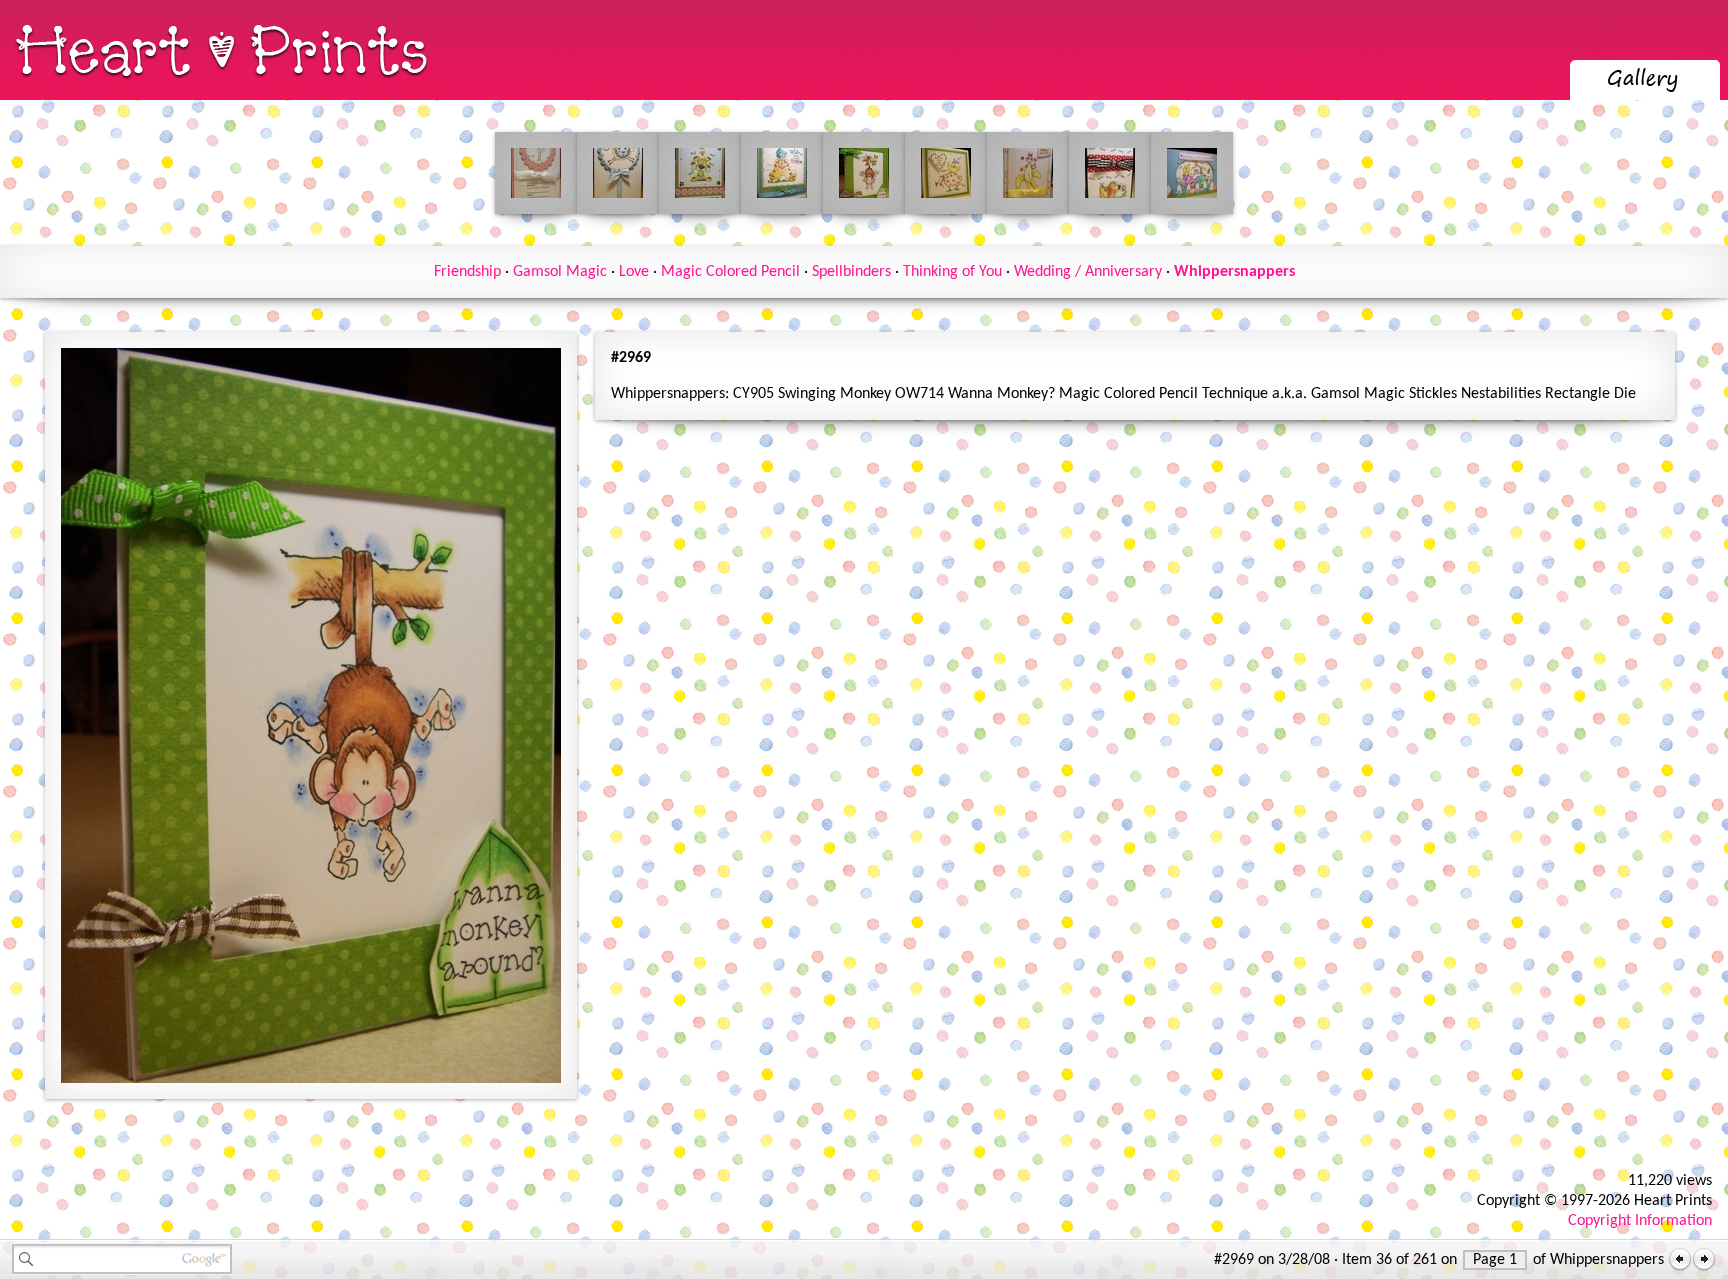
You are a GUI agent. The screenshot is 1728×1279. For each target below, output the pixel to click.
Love (634, 272)
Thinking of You (952, 272)
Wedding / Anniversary (1088, 272)
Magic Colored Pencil (730, 272)
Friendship (467, 272)
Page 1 (1495, 1260)
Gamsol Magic (560, 272)
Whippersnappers (1234, 272)
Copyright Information (1640, 1221)
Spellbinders (851, 272)
